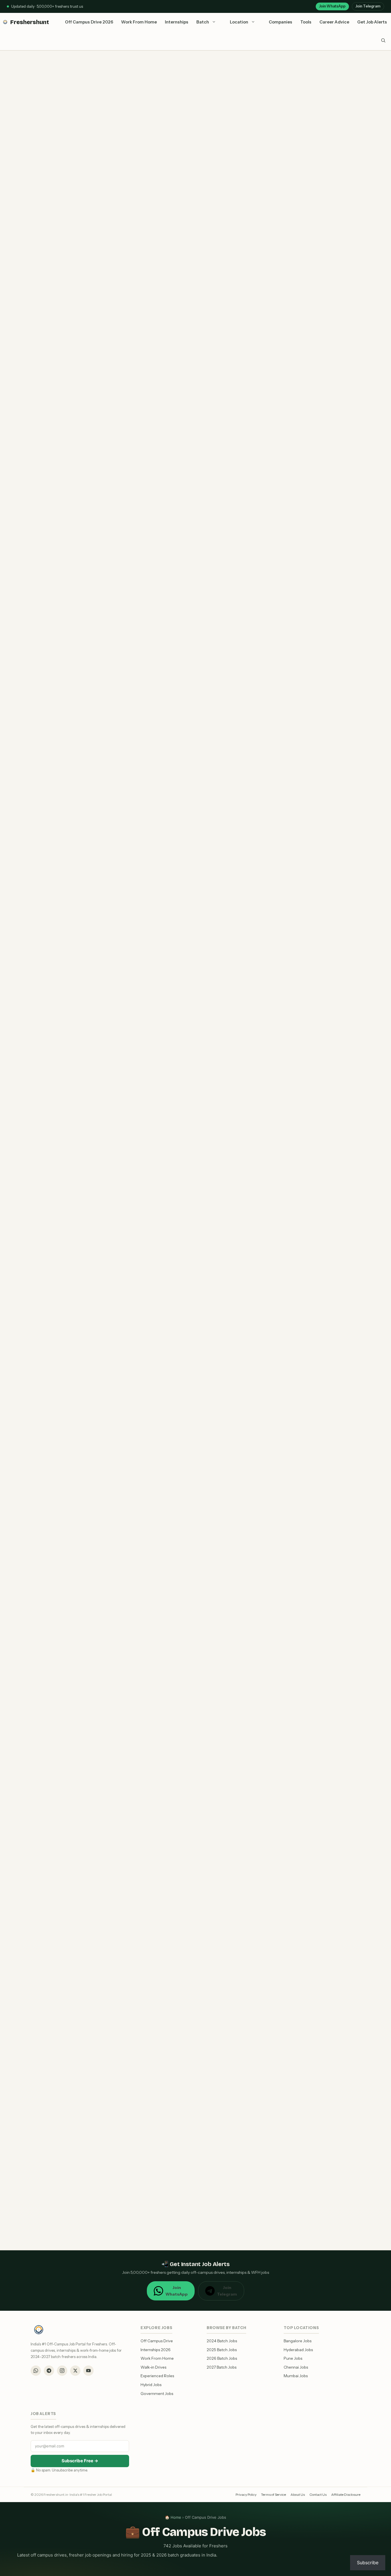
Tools (306, 22)
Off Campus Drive (157, 2341)
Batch (203, 22)
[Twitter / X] (75, 2371)
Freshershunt (30, 22)
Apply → (40, 111)
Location (239, 22)
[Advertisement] (141, 1030)
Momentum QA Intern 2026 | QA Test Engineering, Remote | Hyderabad (128, 1172)
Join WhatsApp (332, 6)
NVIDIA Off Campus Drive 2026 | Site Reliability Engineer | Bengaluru (124, 2062)
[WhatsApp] (36, 2371)
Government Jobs (157, 2394)
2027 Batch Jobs (222, 2367)
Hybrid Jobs (151, 2385)
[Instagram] (62, 2371)
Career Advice (334, 22)
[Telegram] (49, 2371)
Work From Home (139, 22)
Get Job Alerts (372, 22)
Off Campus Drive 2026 (89, 22)
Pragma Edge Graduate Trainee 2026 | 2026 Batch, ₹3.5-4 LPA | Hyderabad (133, 908)
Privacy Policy (246, 2495)
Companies (281, 22)
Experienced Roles (157, 2376)
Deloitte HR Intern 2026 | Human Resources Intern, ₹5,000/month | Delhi (129, 1082)
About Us (298, 2495)
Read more (158, 970)
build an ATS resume (87, 867)
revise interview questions (167, 867)
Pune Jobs (293, 2358)
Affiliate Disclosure (346, 2495)
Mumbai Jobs (296, 2376)
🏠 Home (173, 2517)
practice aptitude (122, 867)
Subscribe (368, 2563)
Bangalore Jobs (298, 2341)
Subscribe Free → (80, 2461)
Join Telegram (368, 6)
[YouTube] (88, 2371)
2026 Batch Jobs (222, 2358)
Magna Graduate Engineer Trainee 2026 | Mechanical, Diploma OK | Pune (130, 1700)
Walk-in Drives (153, 2367)
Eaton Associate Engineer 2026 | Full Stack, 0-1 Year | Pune (111, 1436)
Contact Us (318, 2495)
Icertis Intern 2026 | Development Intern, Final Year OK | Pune (114, 1345)
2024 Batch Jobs (222, 2341)
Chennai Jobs (296, 2367)
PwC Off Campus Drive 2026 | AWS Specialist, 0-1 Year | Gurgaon (119, 1610)
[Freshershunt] (5, 22)
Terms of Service (273, 2495)
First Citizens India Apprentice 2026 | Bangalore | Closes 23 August (123, 1873)
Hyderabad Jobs (298, 2350)
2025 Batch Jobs (222, 2350)
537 (59, 2235)
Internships (177, 22)
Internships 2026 (156, 2350)
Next (75, 2235)
